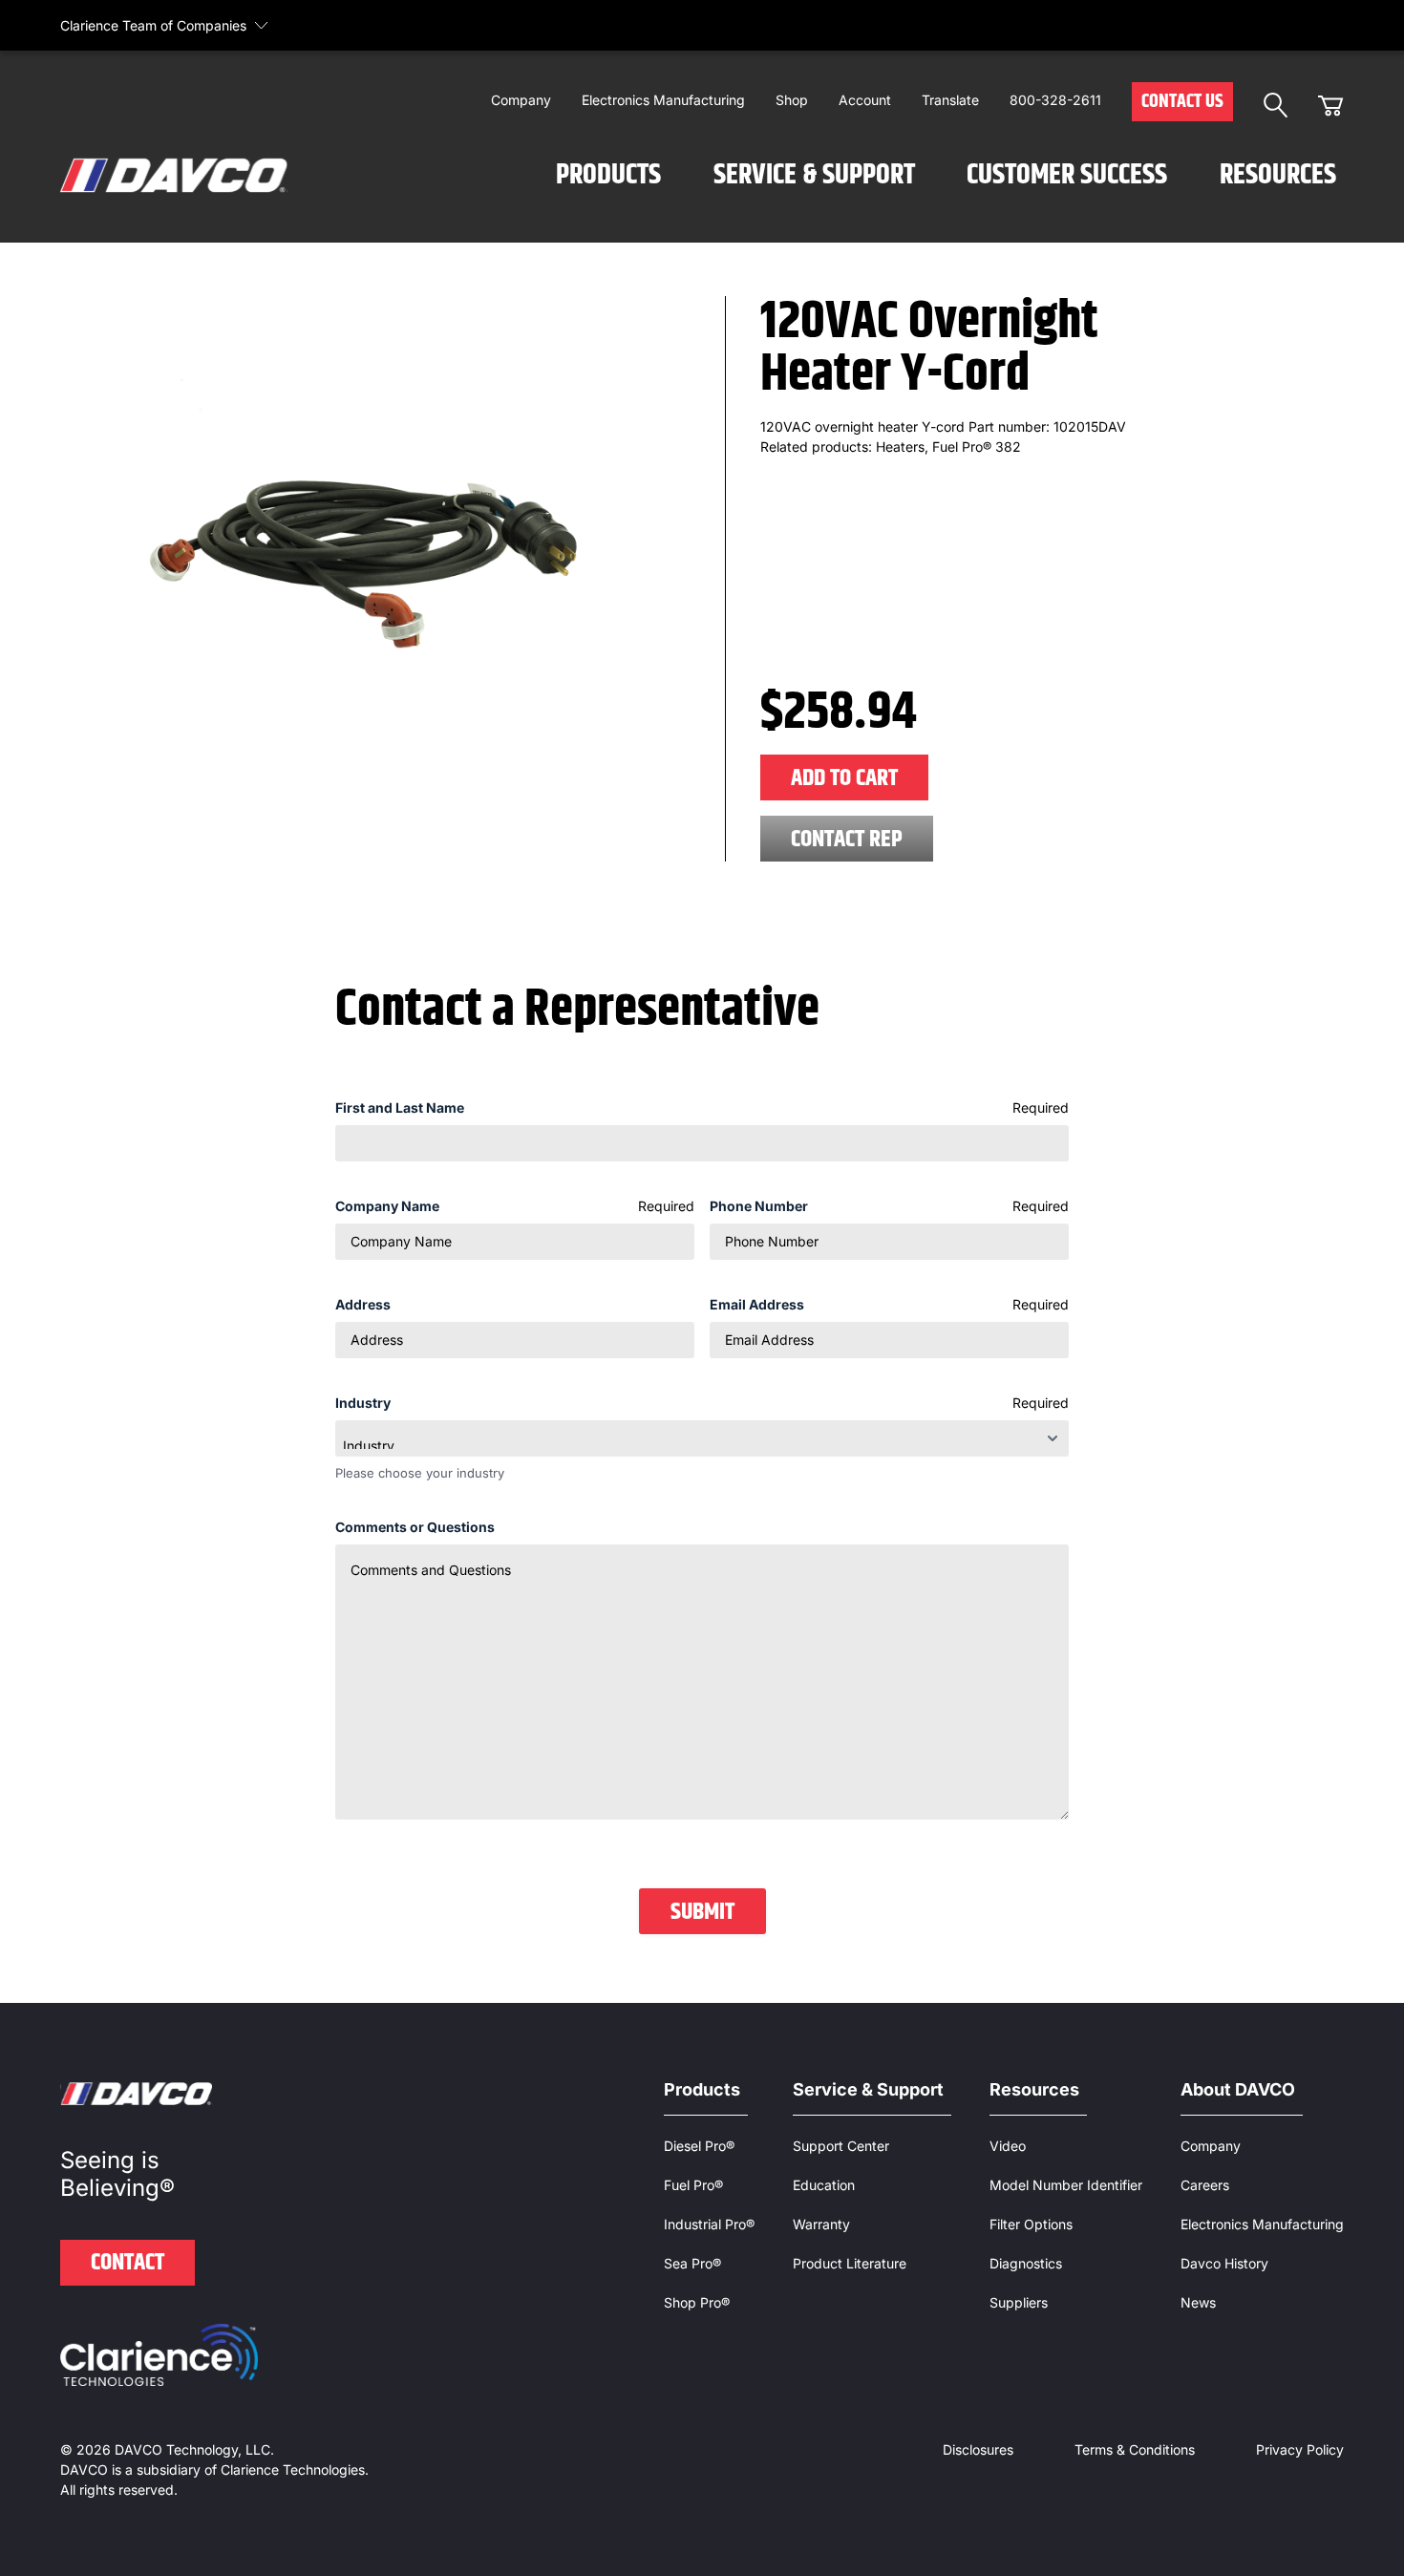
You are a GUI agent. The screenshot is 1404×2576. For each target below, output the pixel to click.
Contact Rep (847, 840)
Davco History (1224, 2263)
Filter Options (1031, 2224)
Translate (950, 100)
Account (865, 100)
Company (521, 100)
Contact (128, 2263)
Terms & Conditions (1135, 2449)
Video (1008, 2146)
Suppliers (1019, 2302)
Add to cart (844, 778)
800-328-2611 (1055, 100)
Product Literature (850, 2263)
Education (824, 2185)
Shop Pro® (697, 2302)
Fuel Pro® (693, 2185)
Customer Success (1067, 175)
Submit (702, 1912)
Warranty (821, 2224)
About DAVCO (1238, 2089)
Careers (1205, 2185)
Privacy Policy (1300, 2449)
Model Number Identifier (1066, 2185)
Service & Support (814, 175)
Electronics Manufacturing (663, 100)
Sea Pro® (692, 2263)
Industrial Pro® (709, 2224)
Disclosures (978, 2449)
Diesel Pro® (699, 2146)
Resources (1278, 175)
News (1198, 2302)
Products (608, 175)
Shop (792, 100)
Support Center (841, 2146)
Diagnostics (1026, 2263)
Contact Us (1182, 102)
